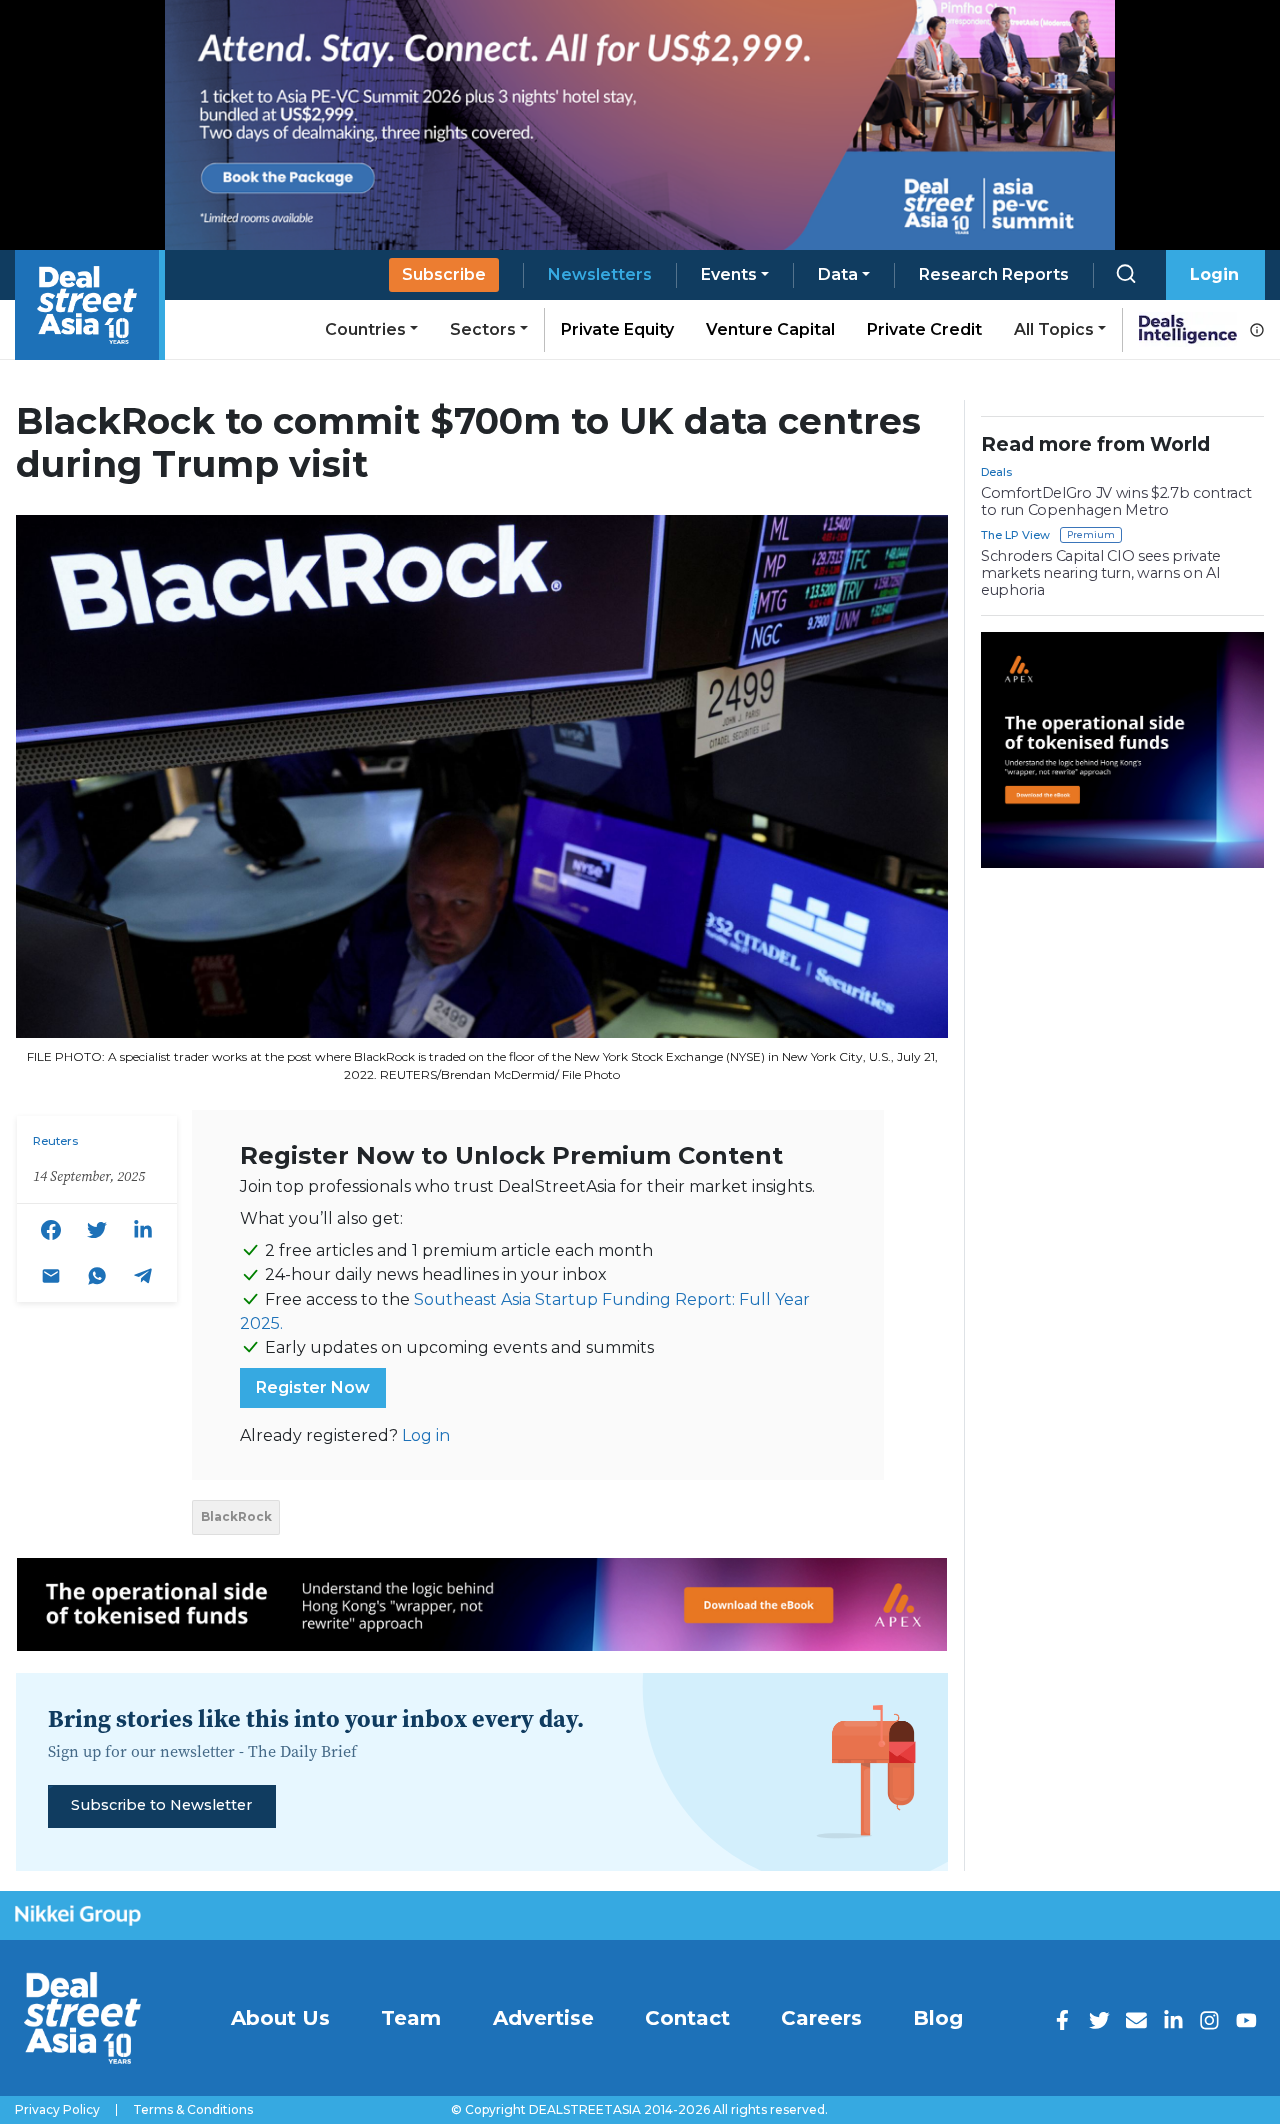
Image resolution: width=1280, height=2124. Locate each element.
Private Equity (617, 329)
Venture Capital (770, 329)
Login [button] (1214, 274)
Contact (687, 2018)
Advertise (543, 2018)
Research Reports (994, 274)
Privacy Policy (57, 2110)
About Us (280, 2018)
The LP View (1015, 535)
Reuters (55, 1141)
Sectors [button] (483, 329)
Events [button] (729, 274)
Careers (821, 2018)
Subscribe (444, 274)
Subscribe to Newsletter (161, 1805)
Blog (938, 2018)
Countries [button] (365, 329)
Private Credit (924, 329)
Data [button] (838, 274)
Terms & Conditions (193, 2110)
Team (411, 2018)
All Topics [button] (1054, 329)
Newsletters (600, 274)
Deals (996, 472)
